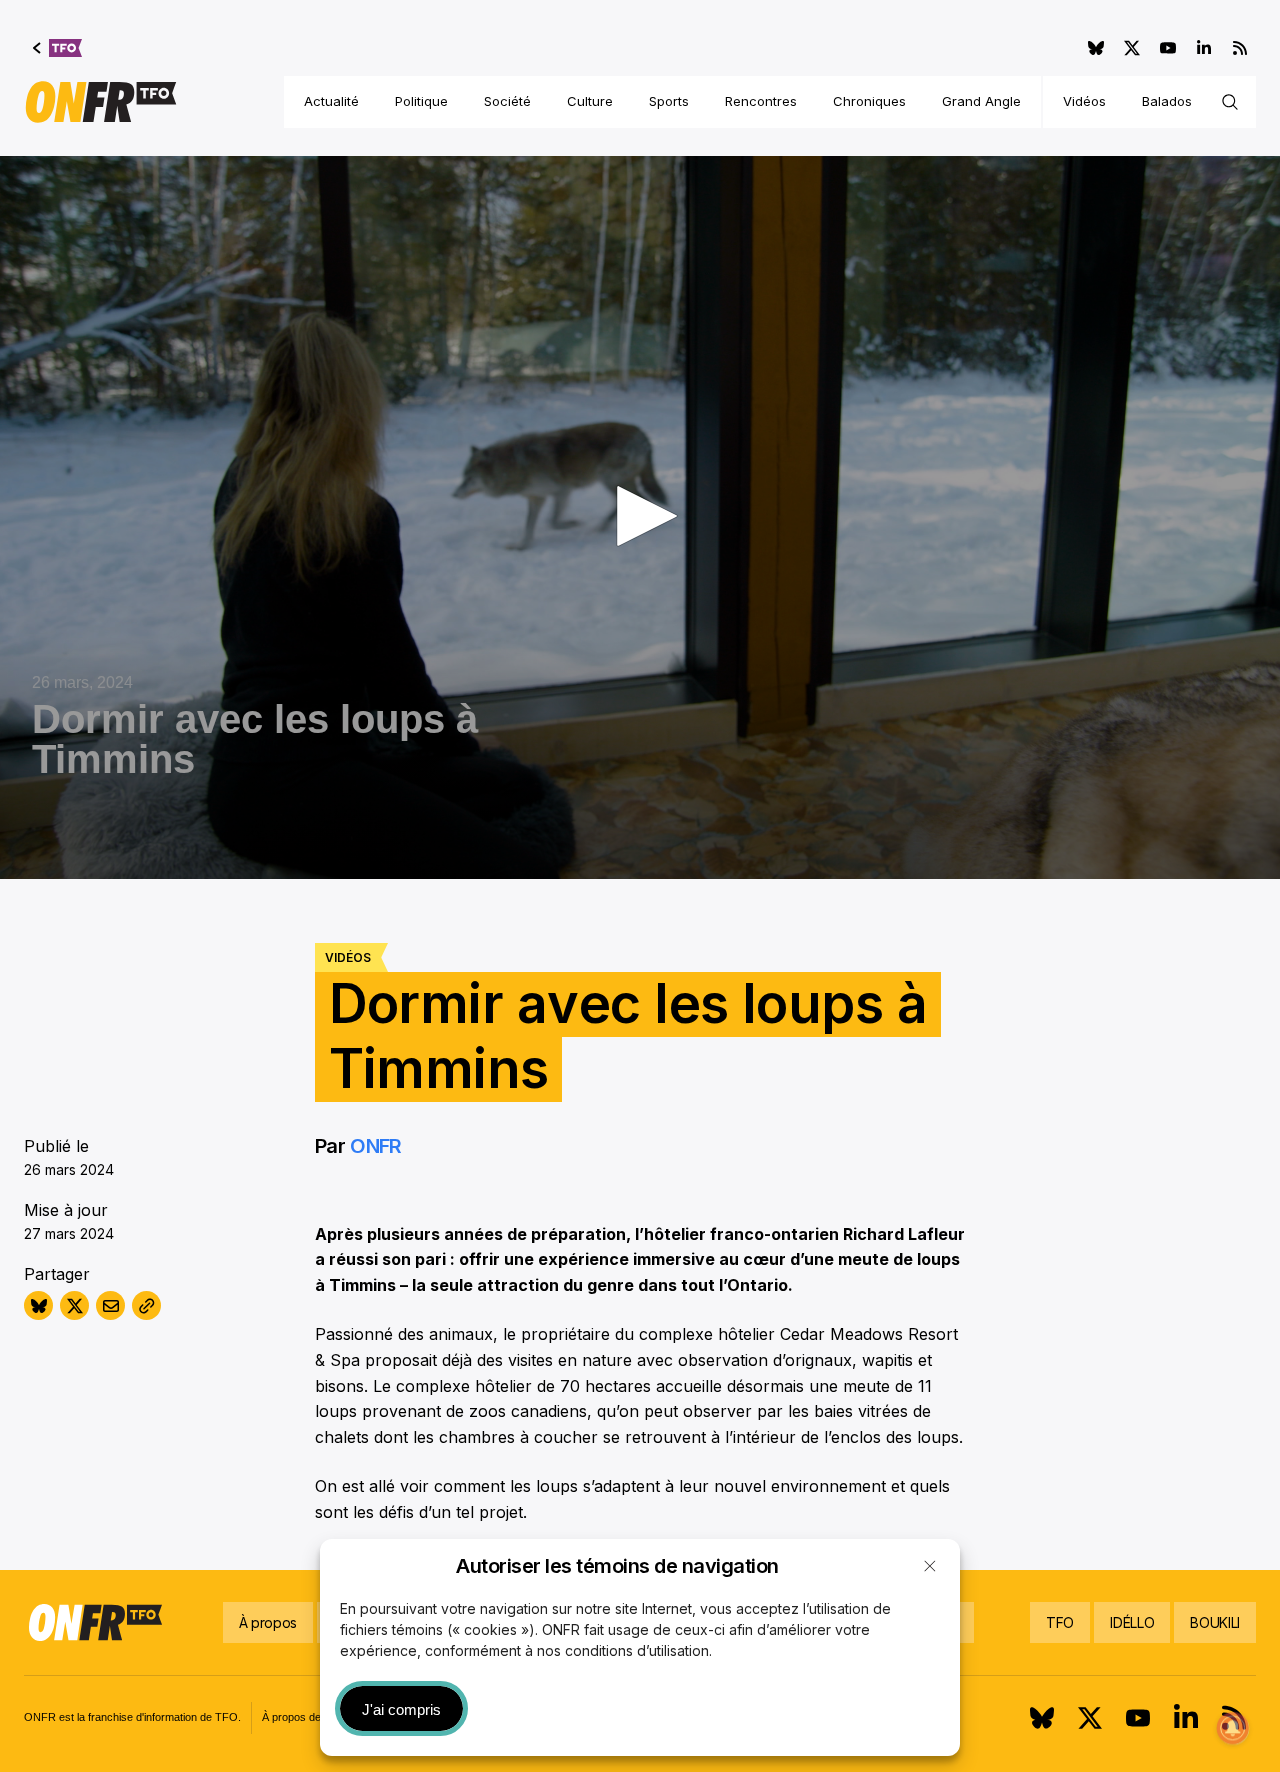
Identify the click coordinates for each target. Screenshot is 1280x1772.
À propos (268, 1622)
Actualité (331, 101)
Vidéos (1084, 101)
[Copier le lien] (146, 1305)
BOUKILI (1215, 1622)
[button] (930, 1566)
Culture (590, 101)
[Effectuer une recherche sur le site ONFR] (1230, 102)
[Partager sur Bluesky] (38, 1305)
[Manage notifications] (1233, 1728)
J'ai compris (401, 1709)
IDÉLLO (1132, 1622)
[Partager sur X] (74, 1305)
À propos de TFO (304, 1717)
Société (507, 101)
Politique (421, 101)
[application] (640, 517)
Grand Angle (981, 101)
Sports (669, 101)
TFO (1060, 1622)
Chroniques (869, 101)
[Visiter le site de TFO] (57, 48)
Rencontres (761, 101)
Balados (1167, 101)
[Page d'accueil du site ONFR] (101, 102)
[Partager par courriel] (110, 1305)
